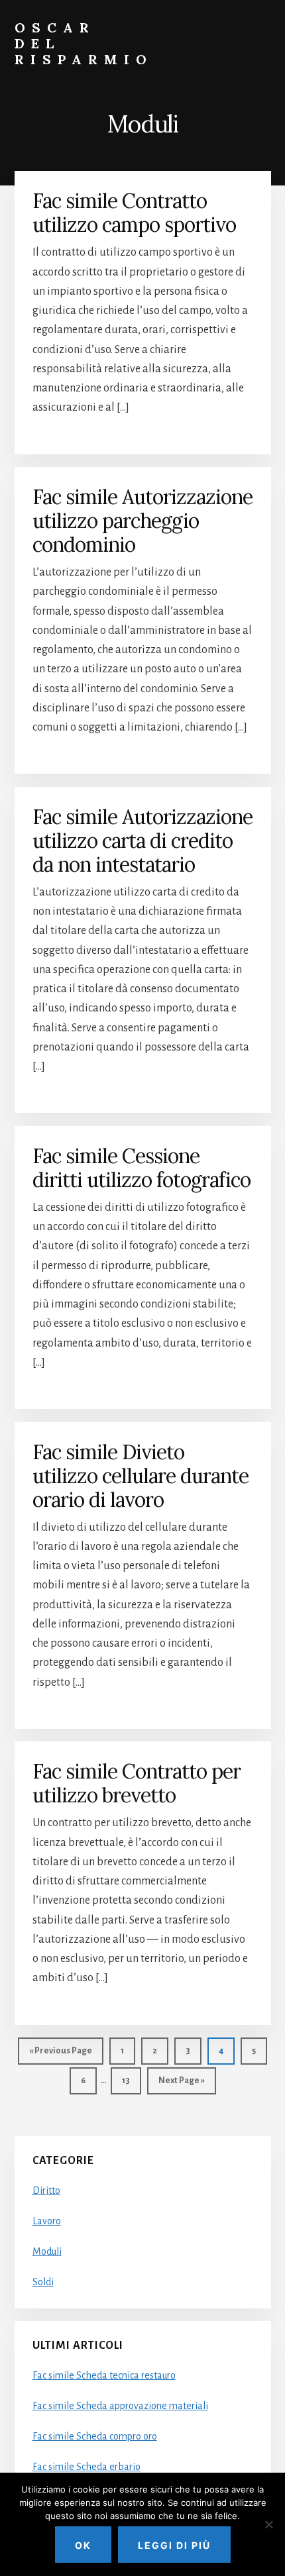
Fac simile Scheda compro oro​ (95, 2436)
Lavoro (47, 2221)
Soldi (43, 2282)
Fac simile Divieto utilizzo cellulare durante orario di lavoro (141, 1476)
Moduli (47, 2251)
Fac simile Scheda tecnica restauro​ (104, 2375)
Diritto (46, 2190)
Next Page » (181, 2085)
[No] (268, 2524)
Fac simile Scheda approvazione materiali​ (120, 2406)
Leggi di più (174, 2545)
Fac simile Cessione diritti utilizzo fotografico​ (142, 1168)
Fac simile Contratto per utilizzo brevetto (137, 1783)
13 (131, 2080)
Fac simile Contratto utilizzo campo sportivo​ (134, 213)
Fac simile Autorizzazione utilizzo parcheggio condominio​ (142, 521)
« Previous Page (61, 2055)
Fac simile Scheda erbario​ (86, 2467)
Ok (83, 2545)
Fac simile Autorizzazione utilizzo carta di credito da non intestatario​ (142, 841)
